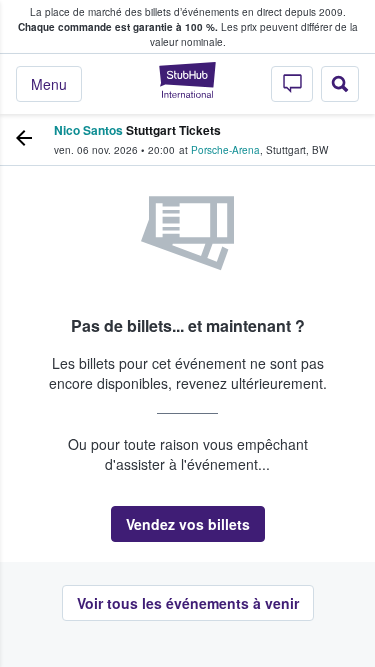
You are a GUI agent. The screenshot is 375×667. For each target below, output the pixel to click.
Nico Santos (88, 130)
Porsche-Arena (225, 150)
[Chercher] (340, 84)
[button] (188, 524)
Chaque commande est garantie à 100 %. (118, 27)
